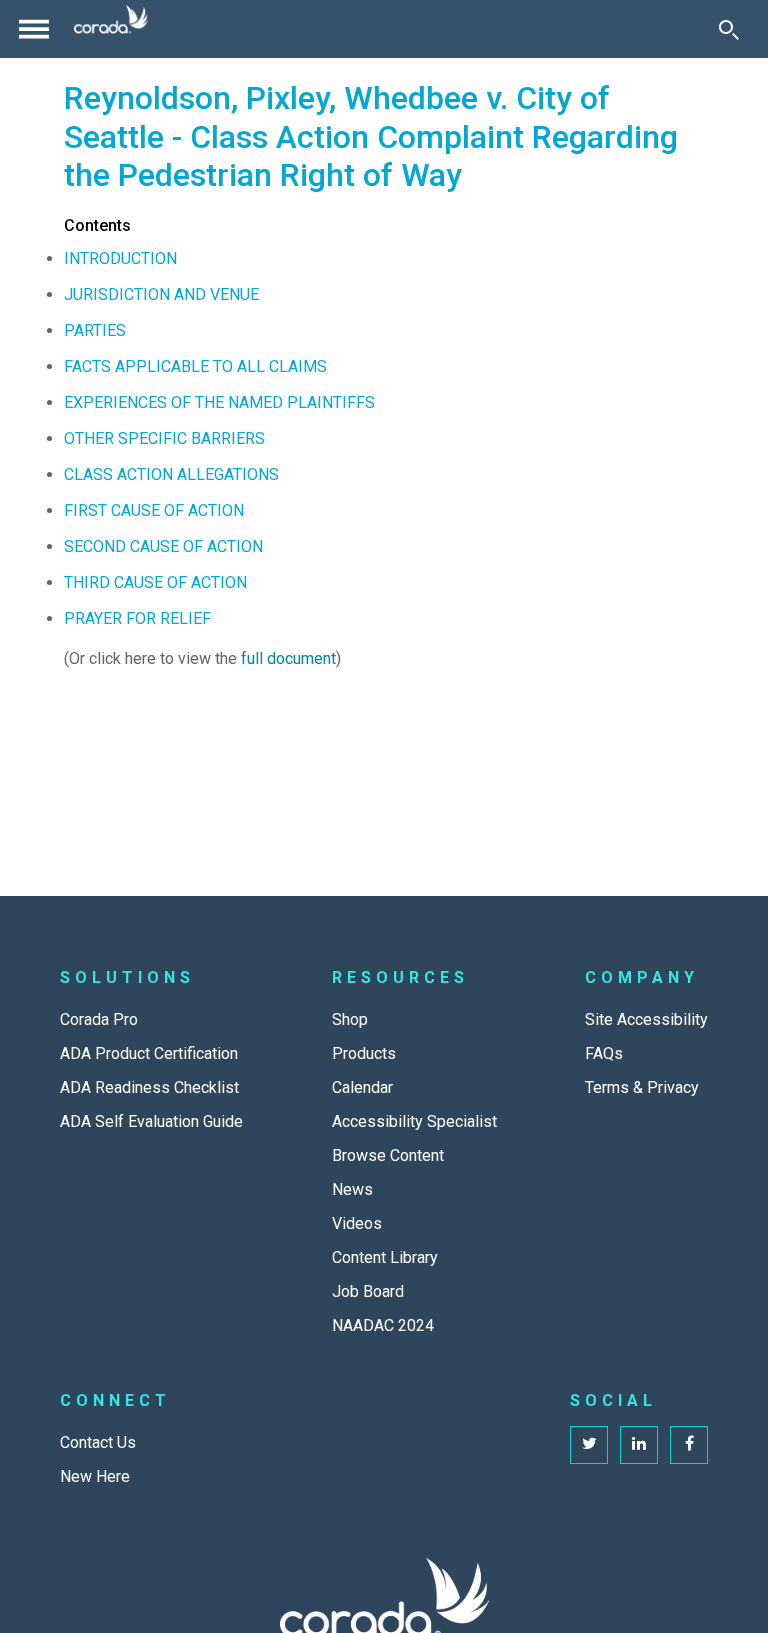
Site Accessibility (646, 1019)
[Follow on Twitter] (589, 1445)
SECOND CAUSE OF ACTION (163, 546)
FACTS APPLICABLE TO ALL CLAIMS (195, 366)
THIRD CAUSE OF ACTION (155, 582)
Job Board (368, 1291)
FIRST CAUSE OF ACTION (154, 510)
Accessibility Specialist (414, 1121)
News (352, 1189)
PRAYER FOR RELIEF (137, 618)
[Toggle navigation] (34, 29)
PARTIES (95, 330)
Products (364, 1053)
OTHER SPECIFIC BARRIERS (164, 438)
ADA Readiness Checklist (149, 1087)
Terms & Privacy (642, 1087)
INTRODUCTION (120, 258)
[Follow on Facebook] (689, 1445)
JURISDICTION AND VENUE (161, 294)
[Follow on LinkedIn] (639, 1445)
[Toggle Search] (729, 29)
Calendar (362, 1087)
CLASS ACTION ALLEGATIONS (171, 474)
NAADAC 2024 (383, 1325)
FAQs (604, 1053)
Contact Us (98, 1442)
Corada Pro (99, 1019)
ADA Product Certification (149, 1053)
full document (288, 658)
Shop (350, 1019)
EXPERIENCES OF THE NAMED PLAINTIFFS (219, 402)
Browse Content (388, 1155)
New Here (95, 1476)
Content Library (385, 1257)
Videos (357, 1223)
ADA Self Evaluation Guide (151, 1121)
